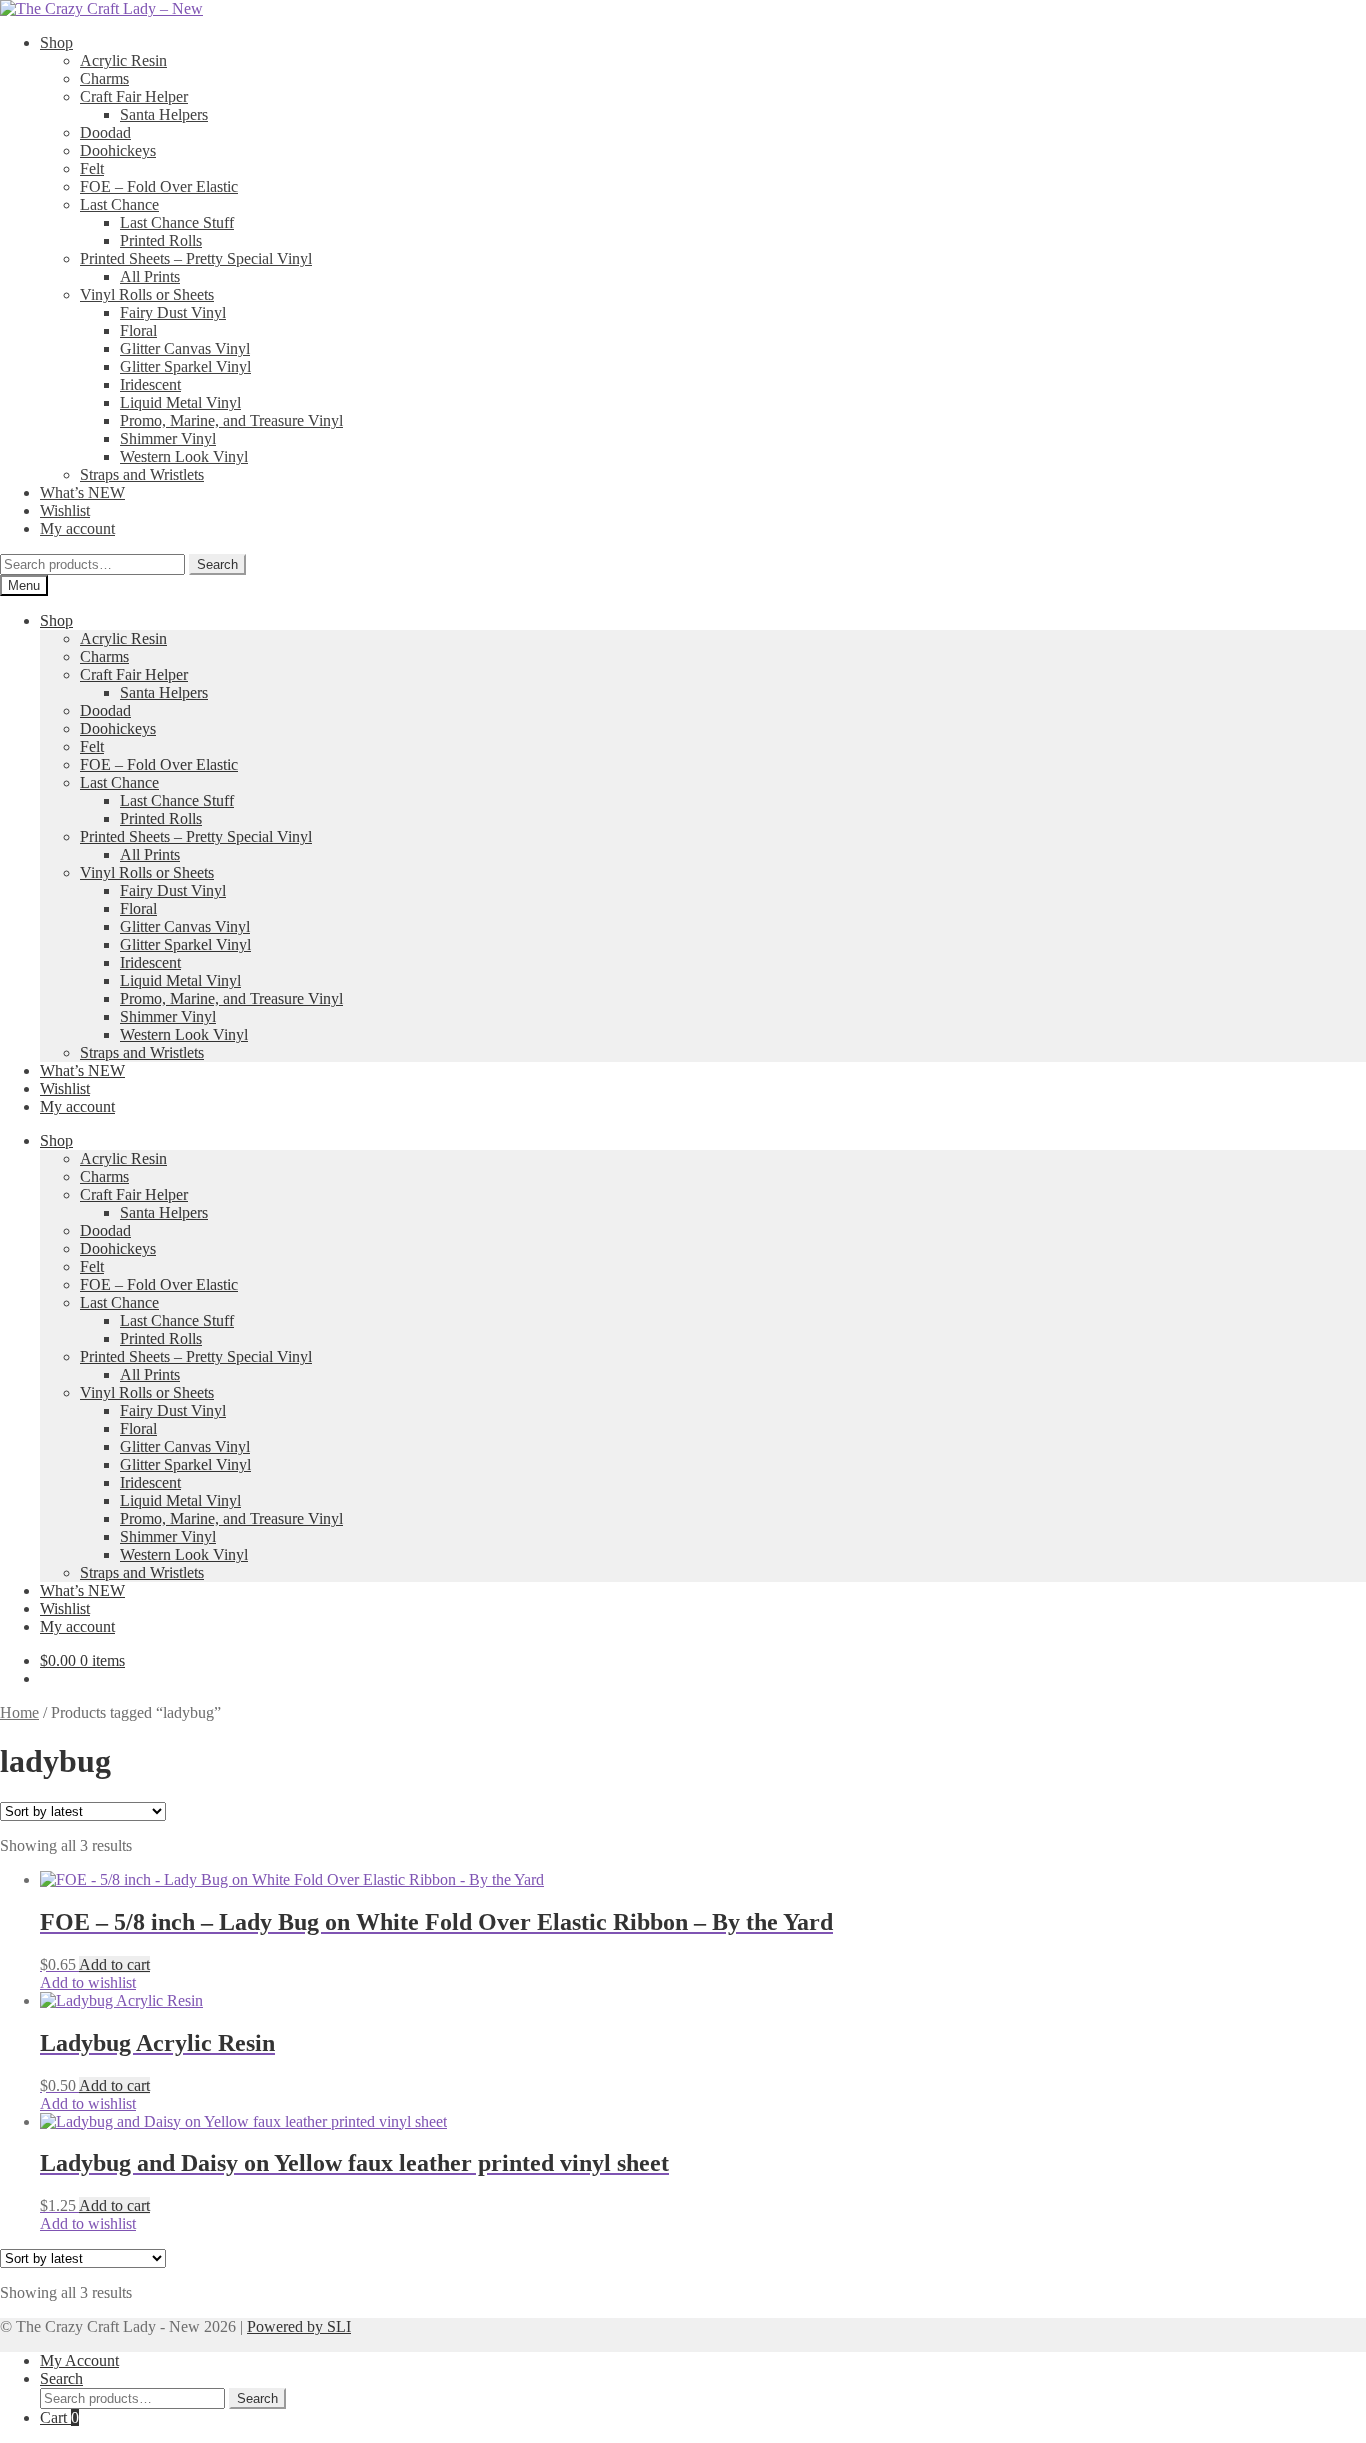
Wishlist (65, 510)
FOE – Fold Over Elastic (159, 186)
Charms (104, 78)
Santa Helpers (164, 114)
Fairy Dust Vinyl (173, 312)
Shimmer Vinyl (168, 438)
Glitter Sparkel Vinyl (185, 366)
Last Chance (119, 204)
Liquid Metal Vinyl (180, 402)
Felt (92, 168)
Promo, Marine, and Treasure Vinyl (231, 420)
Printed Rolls (161, 240)
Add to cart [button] (114, 1964)
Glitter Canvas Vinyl (185, 348)
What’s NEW (82, 492)
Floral (138, 330)
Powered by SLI (299, 2326)
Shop (56, 42)
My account (77, 528)
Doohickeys (118, 150)
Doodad (105, 132)
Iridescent (150, 384)
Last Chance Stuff (177, 222)
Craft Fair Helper (134, 96)
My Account (79, 2360)
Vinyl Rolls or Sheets (147, 294)
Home (19, 1712)
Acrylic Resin (123, 60)
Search (217, 564)
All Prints (150, 276)
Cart (59, 2417)
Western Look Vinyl (184, 456)
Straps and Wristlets (142, 474)
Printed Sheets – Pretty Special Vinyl (196, 258)
